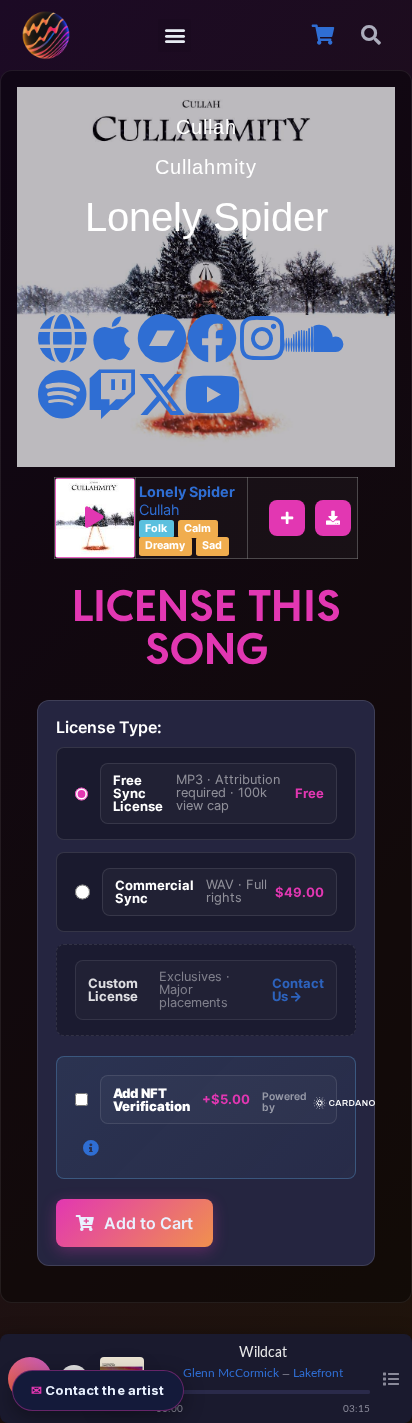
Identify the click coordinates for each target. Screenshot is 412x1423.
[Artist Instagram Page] (262, 338)
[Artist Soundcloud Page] (312, 338)
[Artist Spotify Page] (62, 394)
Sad (212, 545)
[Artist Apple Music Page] (112, 338)
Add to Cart (148, 1223)
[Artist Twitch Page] (112, 394)
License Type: (109, 727)
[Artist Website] (62, 338)
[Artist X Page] (162, 394)
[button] (174, 35)
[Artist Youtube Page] (212, 394)
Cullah (206, 127)
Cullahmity (206, 167)
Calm (197, 528)
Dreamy (165, 545)
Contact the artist (104, 1390)
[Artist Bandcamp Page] (162, 338)
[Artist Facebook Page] (212, 338)
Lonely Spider (187, 491)
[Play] (95, 518)
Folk (156, 528)
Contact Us (298, 990)
